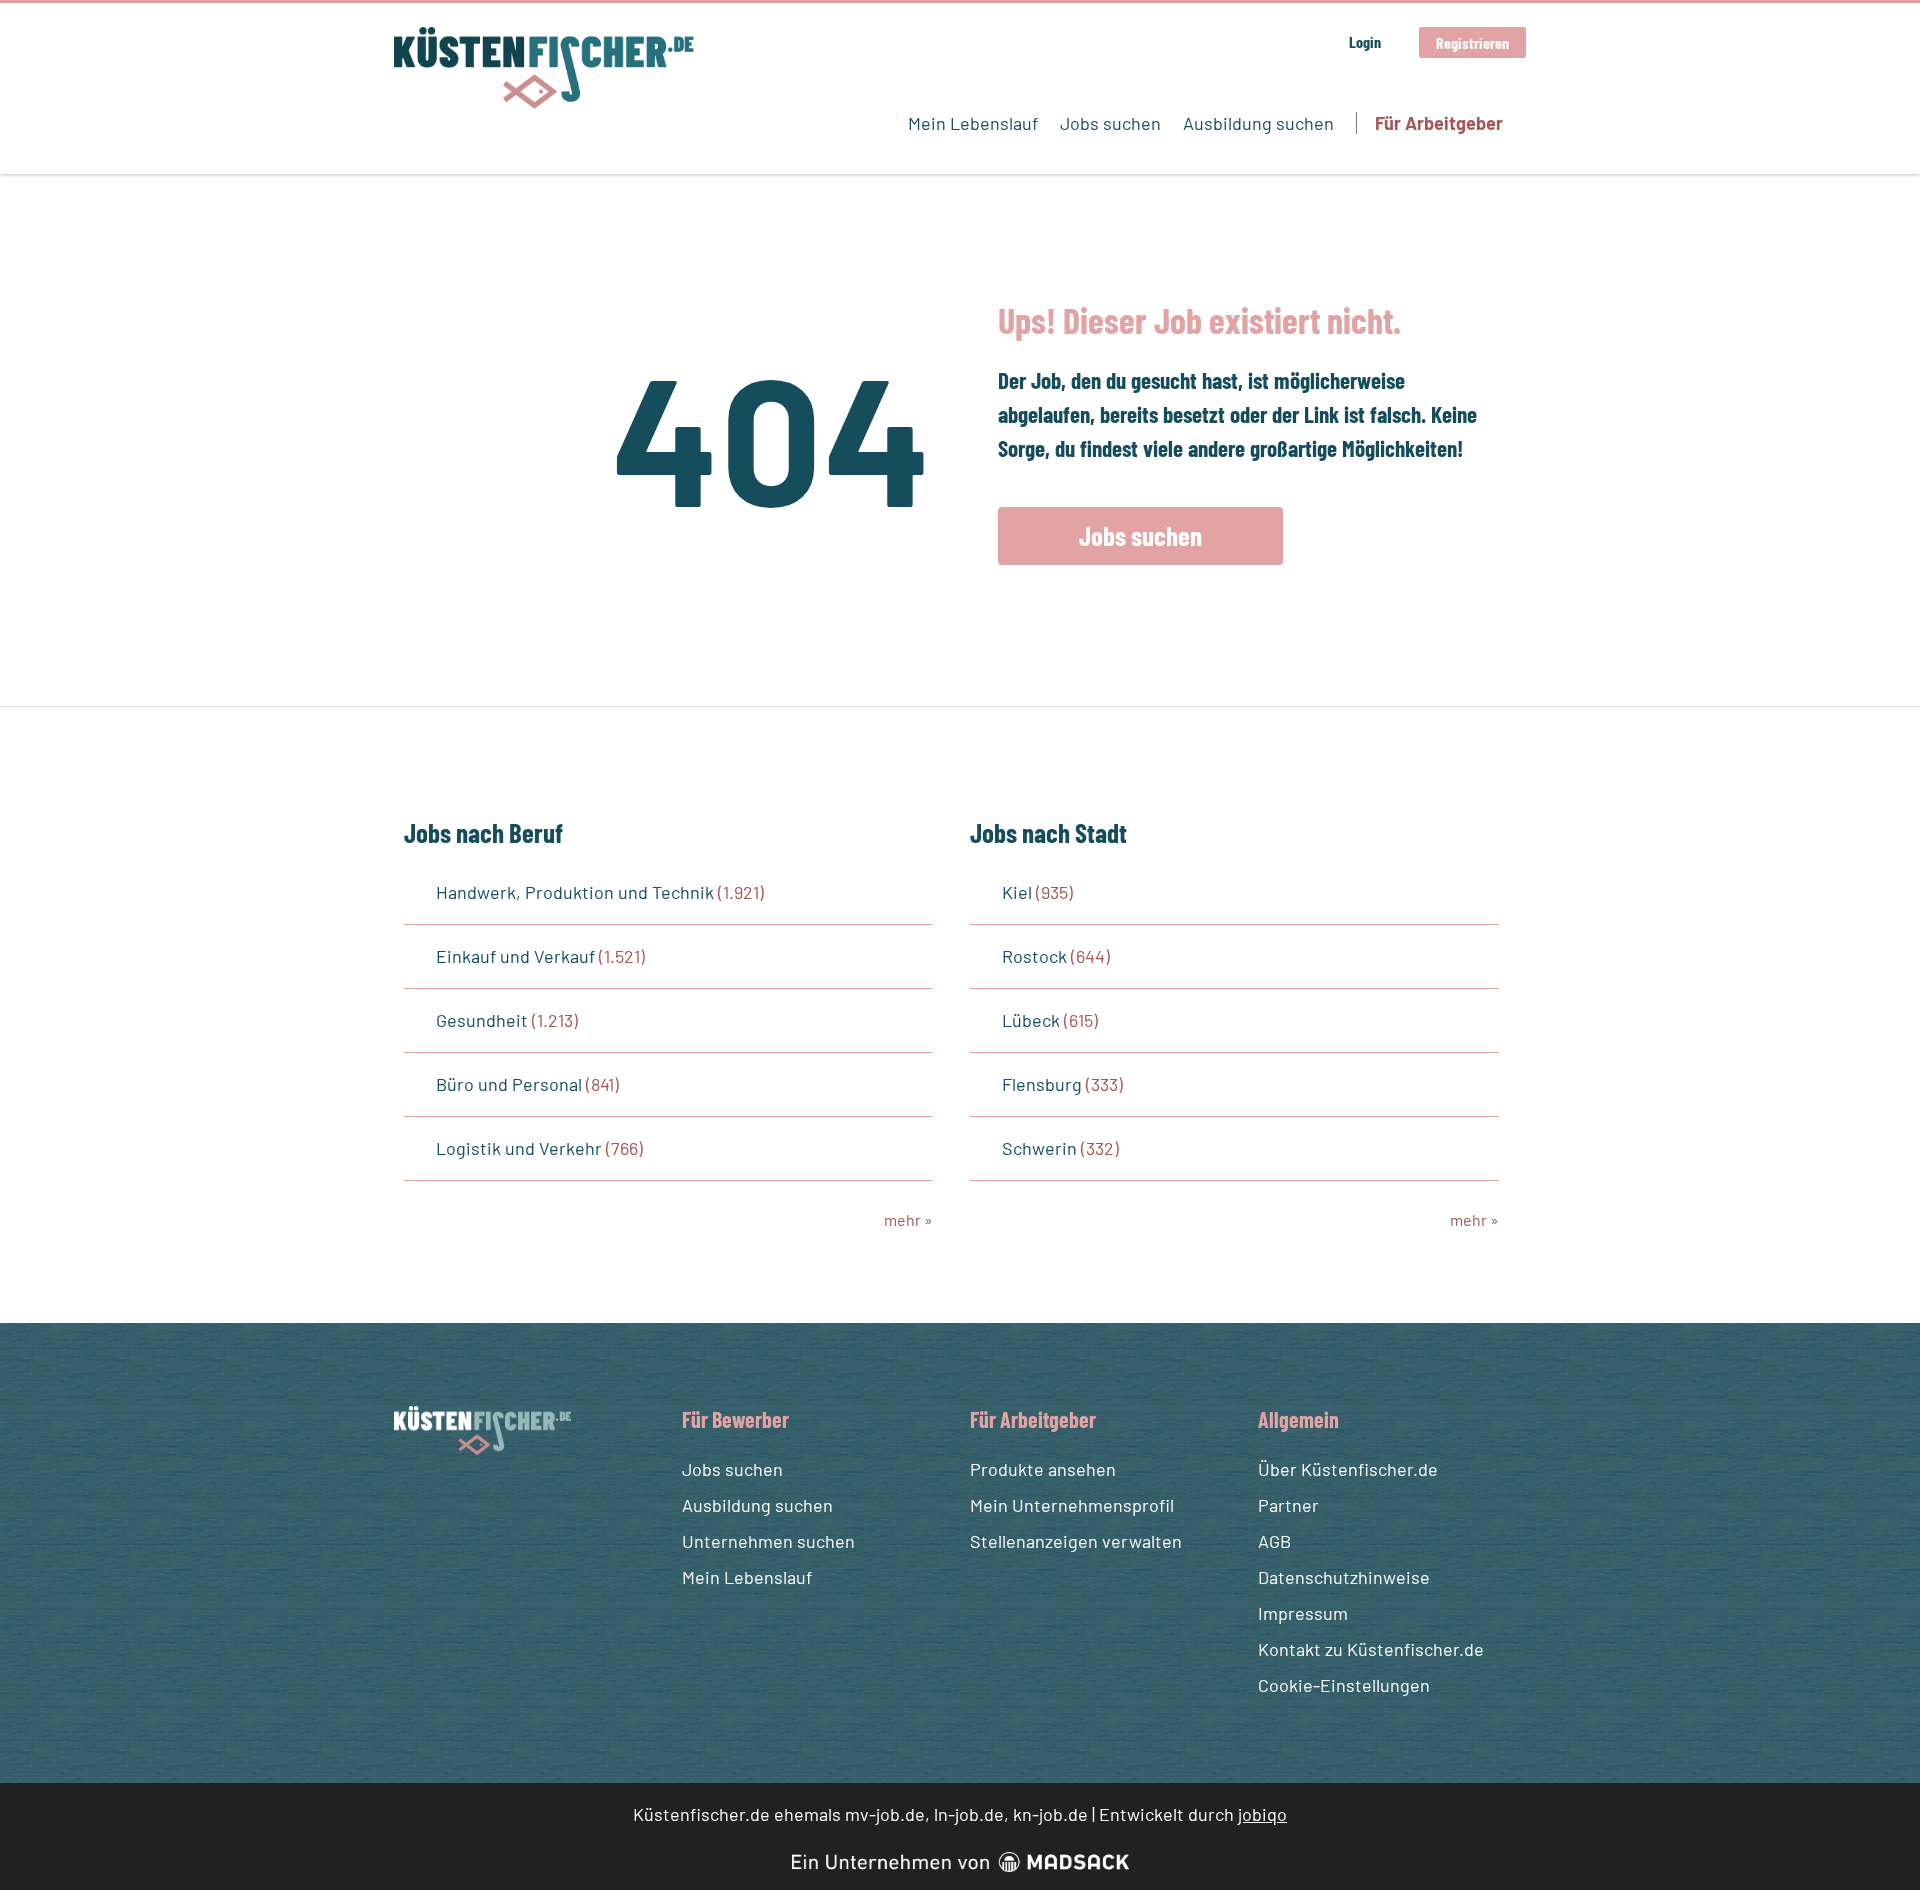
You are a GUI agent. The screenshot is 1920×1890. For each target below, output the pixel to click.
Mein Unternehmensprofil (1072, 1505)
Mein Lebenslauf (973, 123)
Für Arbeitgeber (1439, 123)
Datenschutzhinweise (1344, 1577)
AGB (1274, 1541)
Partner (1288, 1505)
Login (1365, 41)
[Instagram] (449, 1502)
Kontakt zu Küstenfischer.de (1371, 1649)
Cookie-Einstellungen (1344, 1685)
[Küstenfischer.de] (544, 68)
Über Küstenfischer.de (1348, 1469)
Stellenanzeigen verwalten (1076, 1541)
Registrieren (1472, 42)
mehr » (908, 1219)
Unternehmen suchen (768, 1541)
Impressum (1303, 1613)
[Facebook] (412, 1502)
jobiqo (1262, 1814)
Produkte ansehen (1043, 1469)
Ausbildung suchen (1258, 123)
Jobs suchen (1110, 123)
